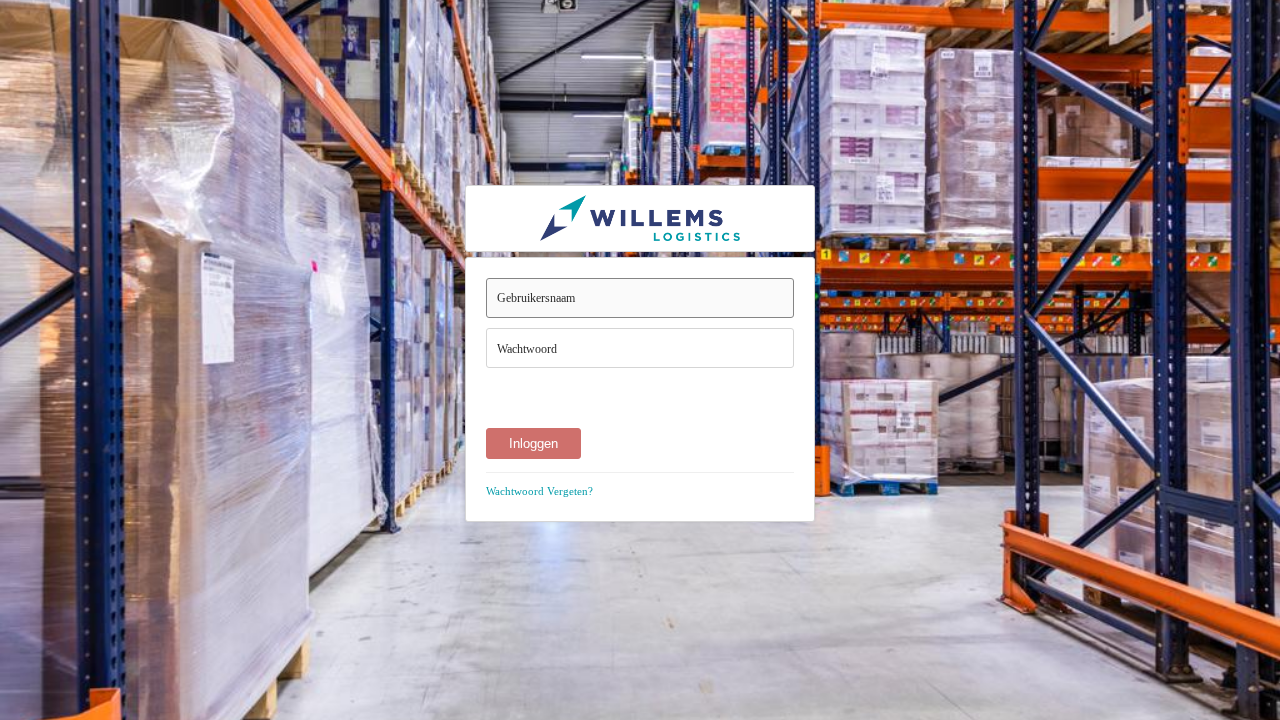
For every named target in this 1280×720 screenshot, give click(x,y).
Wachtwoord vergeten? (539, 491)
